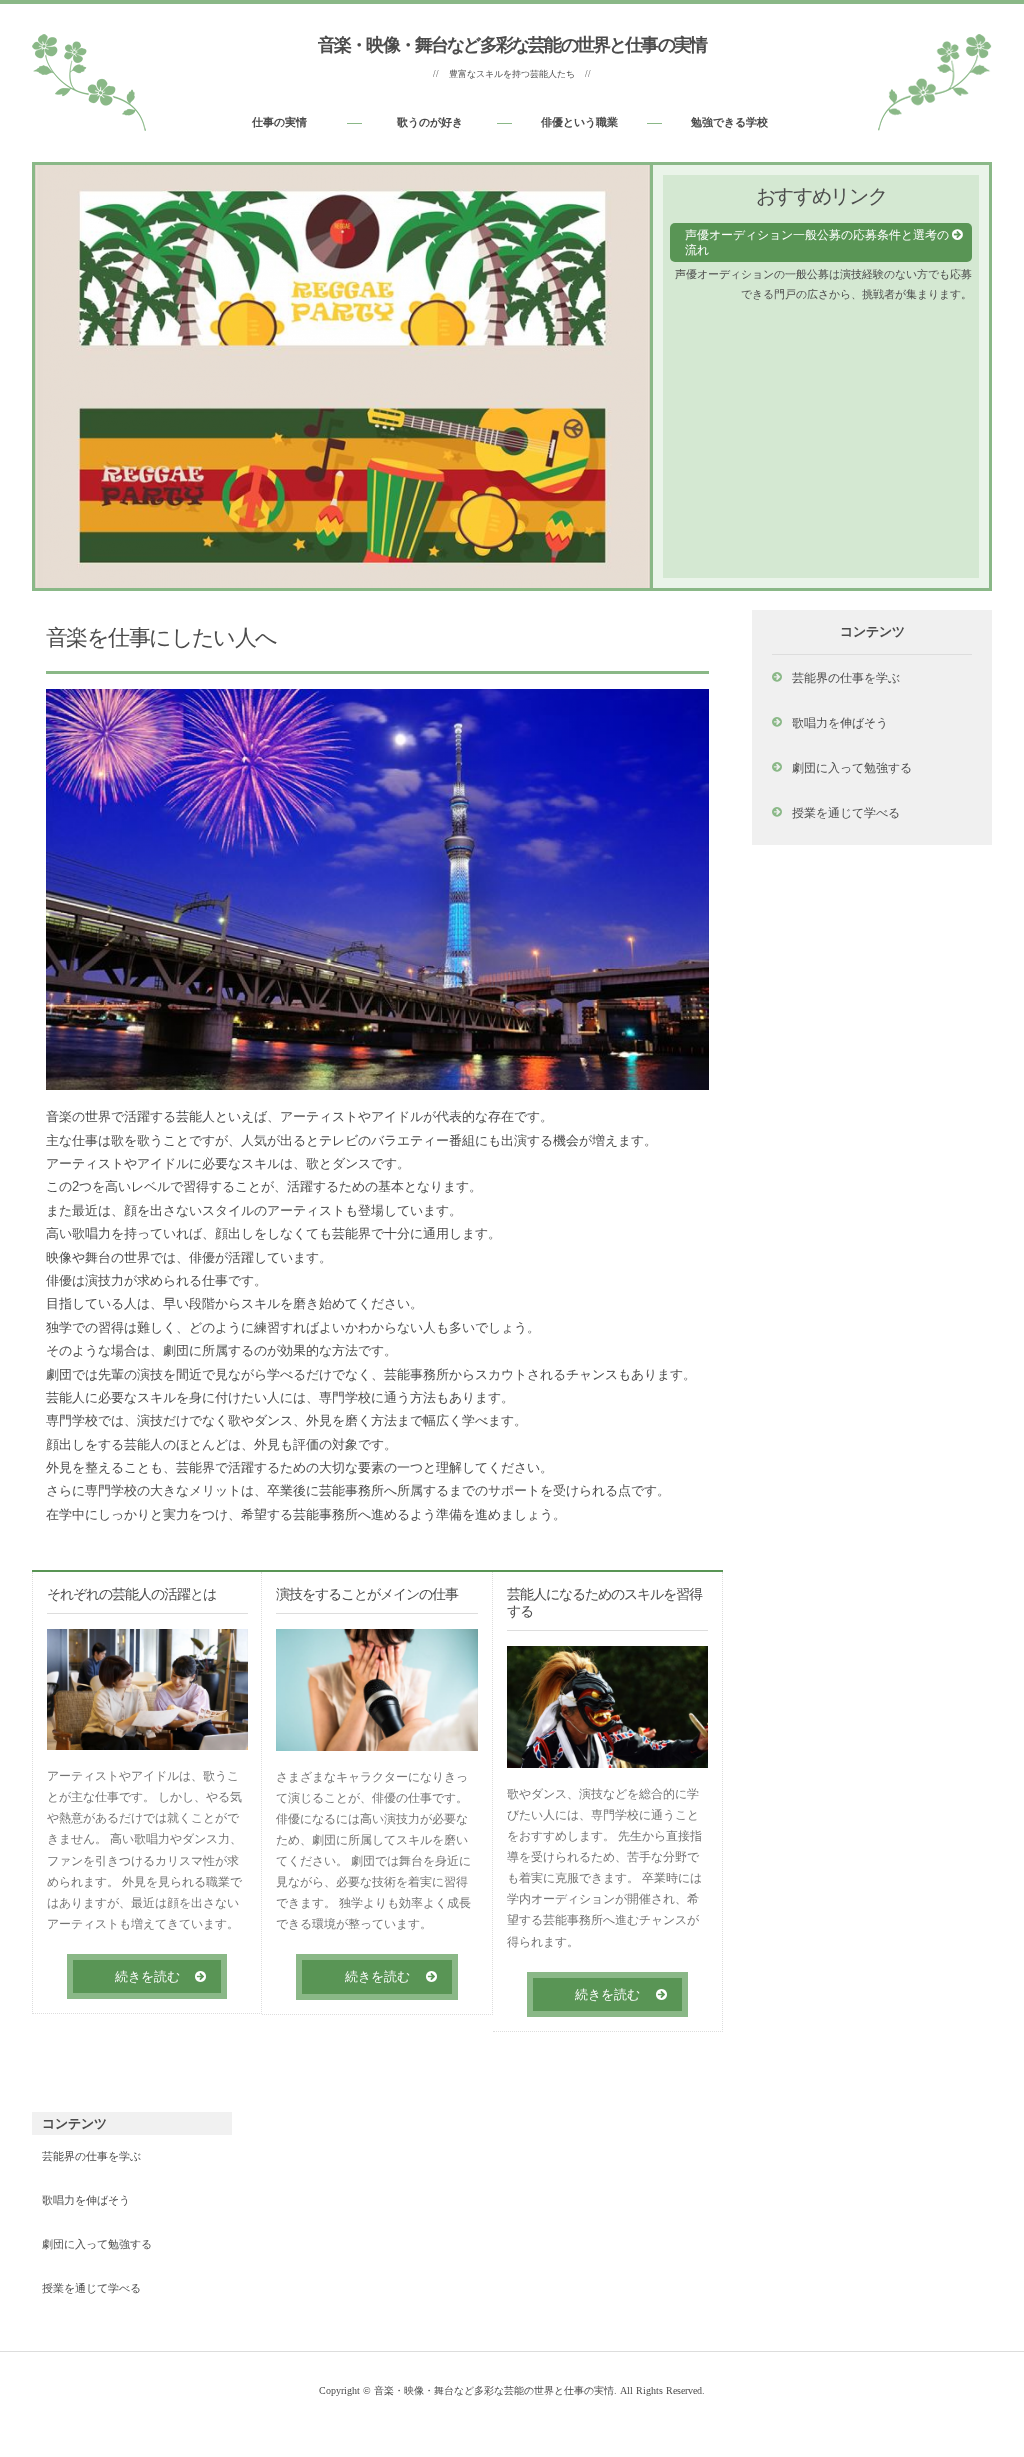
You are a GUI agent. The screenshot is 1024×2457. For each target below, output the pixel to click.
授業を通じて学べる (846, 812)
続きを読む (147, 1976)
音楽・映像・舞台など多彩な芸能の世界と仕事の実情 (512, 45)
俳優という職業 (579, 122)
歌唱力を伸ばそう (840, 722)
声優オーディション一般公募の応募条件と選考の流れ (817, 242)
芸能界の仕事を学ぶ (846, 677)
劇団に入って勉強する (852, 767)
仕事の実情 (279, 122)
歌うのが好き (430, 122)
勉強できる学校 (729, 122)
